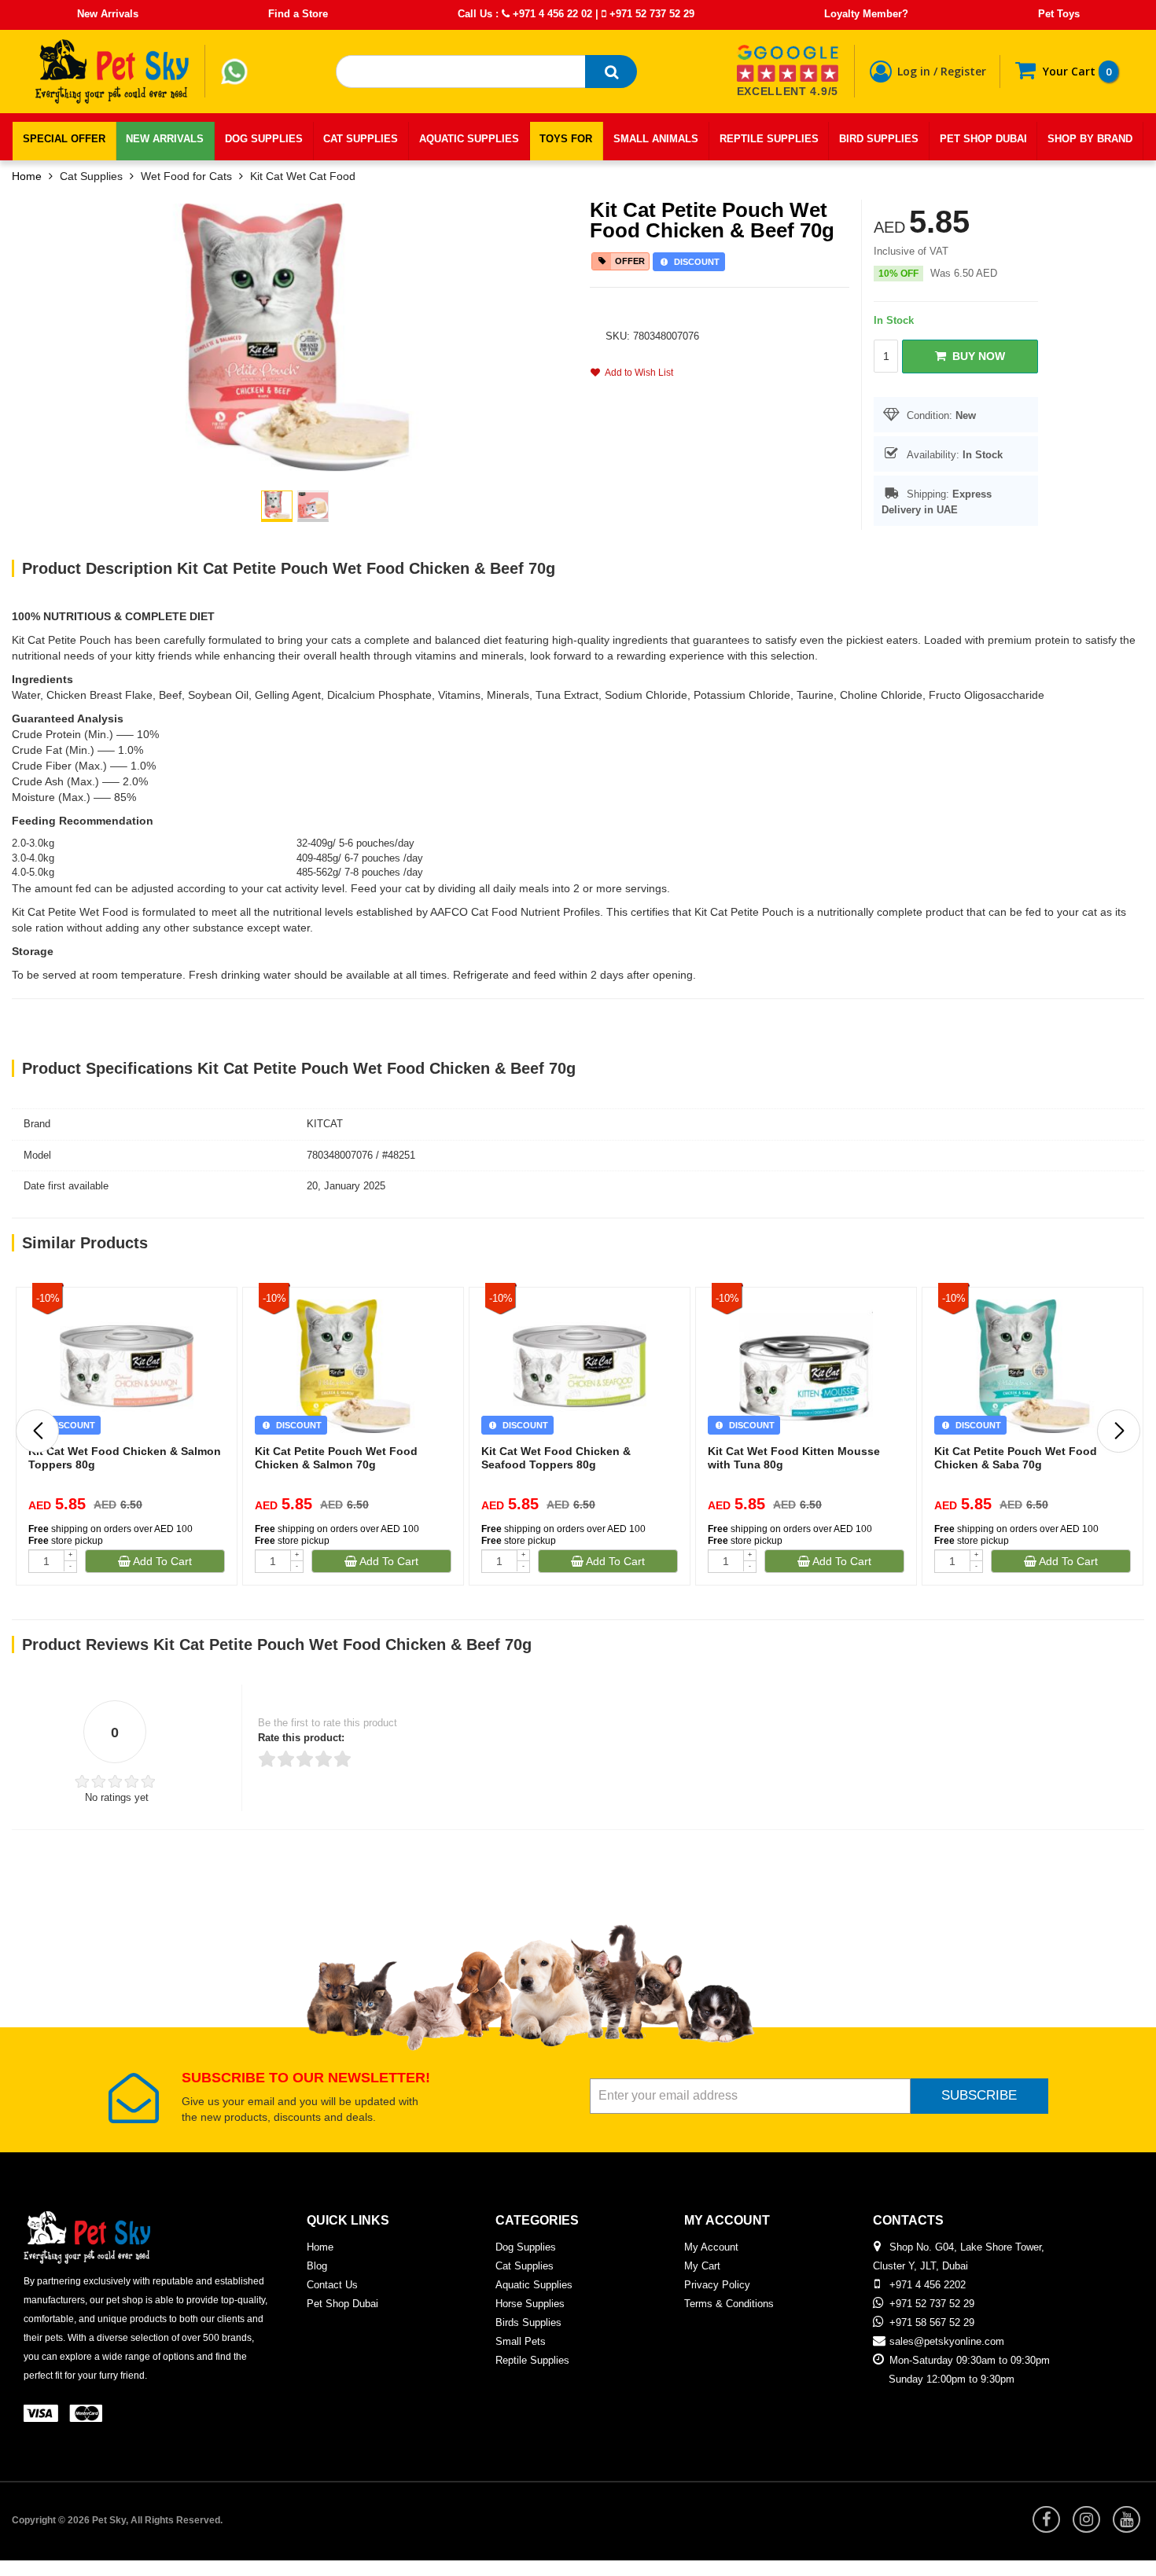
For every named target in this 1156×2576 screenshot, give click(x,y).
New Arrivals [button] (165, 139)
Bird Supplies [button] (879, 139)
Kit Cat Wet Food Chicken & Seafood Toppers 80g (556, 1458)
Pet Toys (1059, 14)
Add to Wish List (637, 373)
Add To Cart (161, 1561)
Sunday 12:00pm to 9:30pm (952, 2379)
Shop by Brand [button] (1090, 139)
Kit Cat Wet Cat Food (303, 176)
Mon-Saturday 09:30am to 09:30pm (970, 2360)
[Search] (611, 72)
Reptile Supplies (532, 2360)
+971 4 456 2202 (928, 2285)
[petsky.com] (112, 72)
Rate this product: (301, 1738)
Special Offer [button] (64, 139)
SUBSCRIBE (979, 2095)
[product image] (295, 336)
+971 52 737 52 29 (650, 14)
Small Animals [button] (656, 139)
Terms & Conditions (729, 2304)
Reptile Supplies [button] (769, 139)
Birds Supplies (528, 2322)
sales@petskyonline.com (947, 2341)
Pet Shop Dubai (342, 2304)
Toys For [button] (566, 139)
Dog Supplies (526, 2247)
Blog (317, 2266)
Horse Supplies (530, 2304)
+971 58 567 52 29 (932, 2322)
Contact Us (332, 2285)
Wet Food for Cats (186, 176)
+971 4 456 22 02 (551, 14)
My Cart (702, 2266)
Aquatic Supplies (534, 2285)
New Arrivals (108, 14)
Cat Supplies (91, 176)
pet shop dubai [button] (983, 139)
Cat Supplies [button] (361, 139)
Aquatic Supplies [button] (469, 139)
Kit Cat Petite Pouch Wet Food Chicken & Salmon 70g (336, 1458)
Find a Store (298, 14)
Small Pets (521, 2341)
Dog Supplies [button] (264, 139)
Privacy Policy (717, 2285)
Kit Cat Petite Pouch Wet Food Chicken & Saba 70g (1016, 1458)
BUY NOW (976, 356)
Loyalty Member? (866, 14)
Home (27, 176)
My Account (711, 2247)
